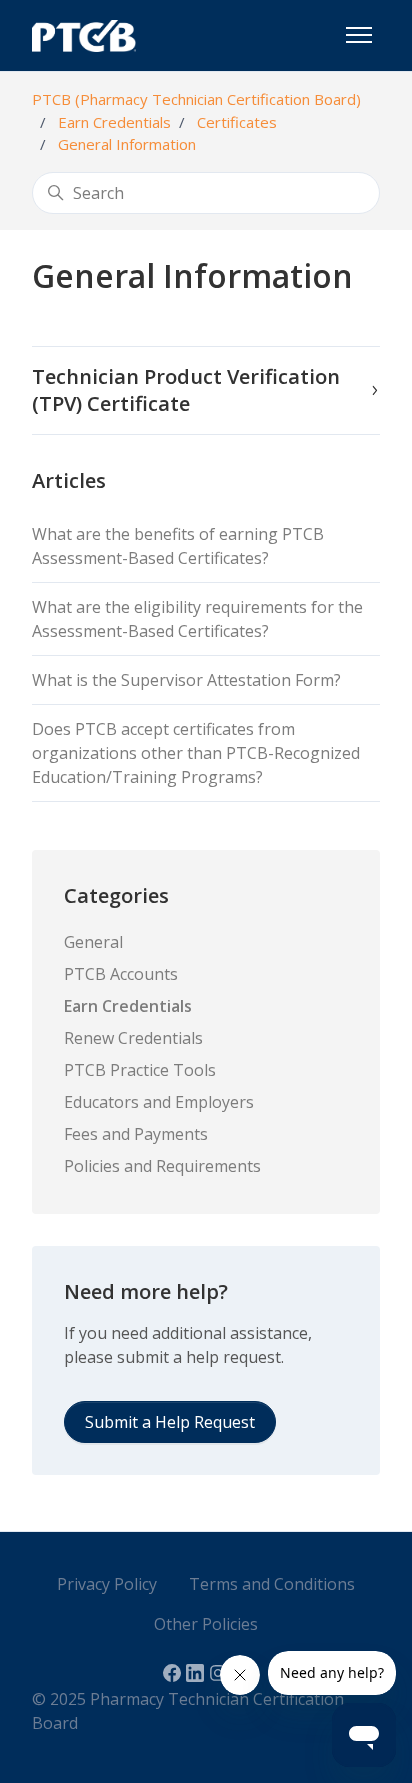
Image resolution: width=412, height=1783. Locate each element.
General (93, 942)
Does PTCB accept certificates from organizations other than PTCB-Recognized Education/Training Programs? (196, 753)
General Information (127, 144)
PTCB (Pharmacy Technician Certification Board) (196, 99)
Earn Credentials (114, 122)
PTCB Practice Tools (140, 1070)
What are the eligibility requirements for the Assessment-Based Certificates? (197, 619)
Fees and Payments (136, 1134)
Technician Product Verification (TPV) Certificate (186, 390)
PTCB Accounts (121, 974)
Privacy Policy (107, 1584)
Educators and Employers (159, 1102)
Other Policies (206, 1624)
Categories (116, 895)
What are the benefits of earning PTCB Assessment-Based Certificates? (178, 546)
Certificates (237, 122)
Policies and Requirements (162, 1166)
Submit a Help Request (170, 1422)
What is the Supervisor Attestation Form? (186, 680)
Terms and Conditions (272, 1584)
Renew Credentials (133, 1038)
